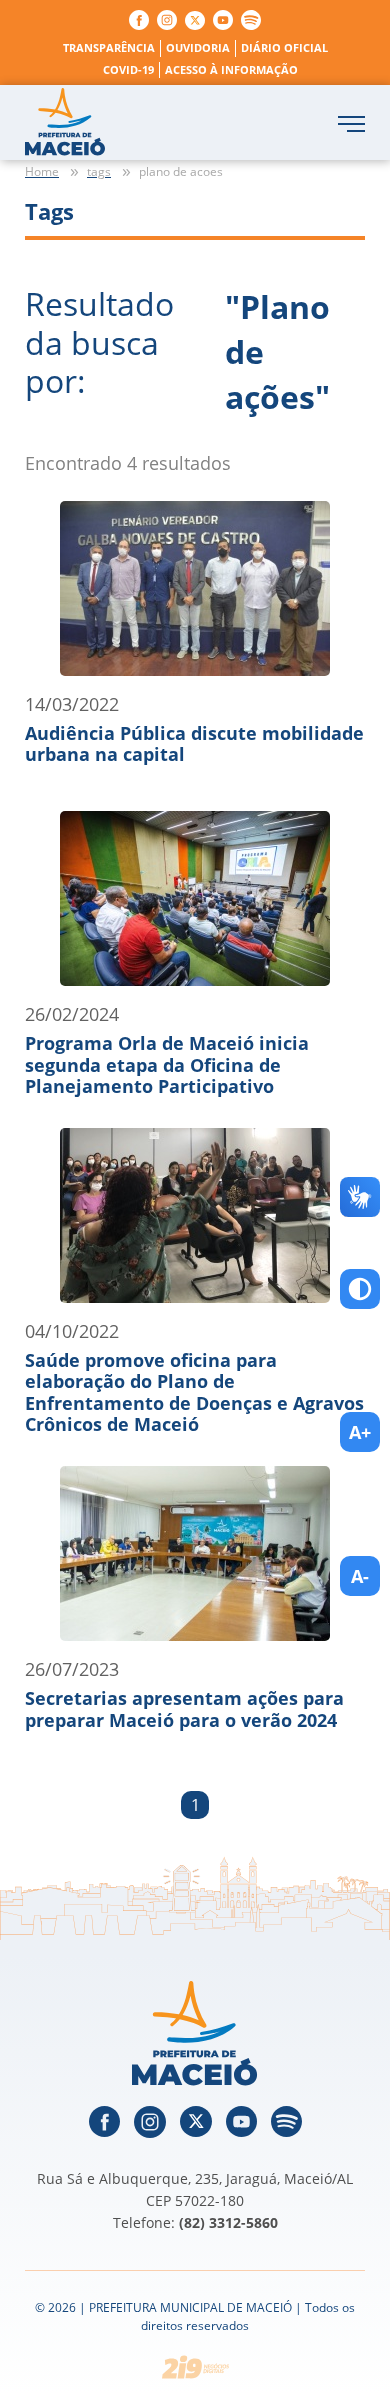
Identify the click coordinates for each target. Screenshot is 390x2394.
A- (360, 1576)
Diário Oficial (284, 47)
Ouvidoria (198, 47)
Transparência (109, 47)
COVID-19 (128, 69)
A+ (360, 1432)
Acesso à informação (231, 69)
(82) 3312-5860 (228, 2222)
